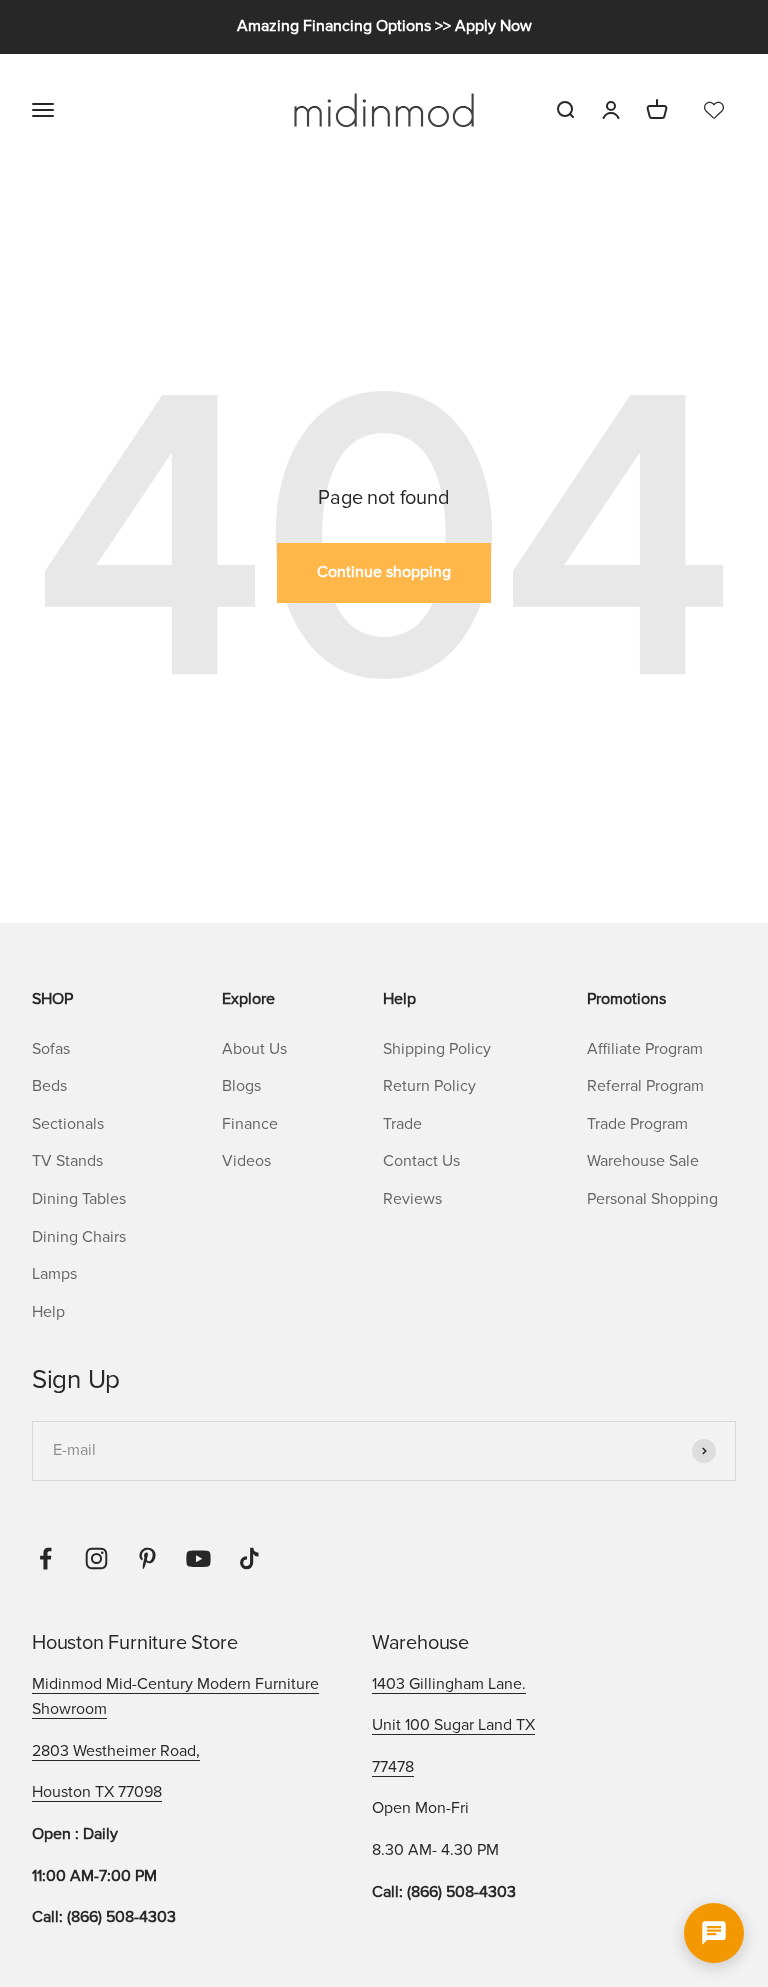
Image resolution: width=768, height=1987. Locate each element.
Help (48, 1312)
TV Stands (67, 1161)
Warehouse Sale (643, 1161)
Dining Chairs (79, 1237)
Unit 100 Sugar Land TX (453, 1725)
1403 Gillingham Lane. (449, 1684)
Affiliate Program (645, 1049)
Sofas (51, 1049)
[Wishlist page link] (714, 109)
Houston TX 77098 (97, 1792)
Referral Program (645, 1086)
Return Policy (429, 1086)
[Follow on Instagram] (96, 1558)
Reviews (412, 1199)
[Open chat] (714, 1933)
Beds (49, 1086)
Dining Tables (79, 1199)
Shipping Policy (437, 1049)
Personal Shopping (652, 1199)
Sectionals (68, 1124)
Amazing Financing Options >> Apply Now (384, 26)
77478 (393, 1767)
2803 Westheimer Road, (116, 1751)
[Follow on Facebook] (45, 1558)
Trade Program (637, 1124)
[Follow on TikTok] (249, 1558)
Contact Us (421, 1161)
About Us (254, 1049)
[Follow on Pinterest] (147, 1558)
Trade (402, 1124)
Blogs (241, 1086)
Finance (250, 1124)
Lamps (54, 1274)
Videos (246, 1161)
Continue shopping (384, 572)
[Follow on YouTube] (198, 1558)
